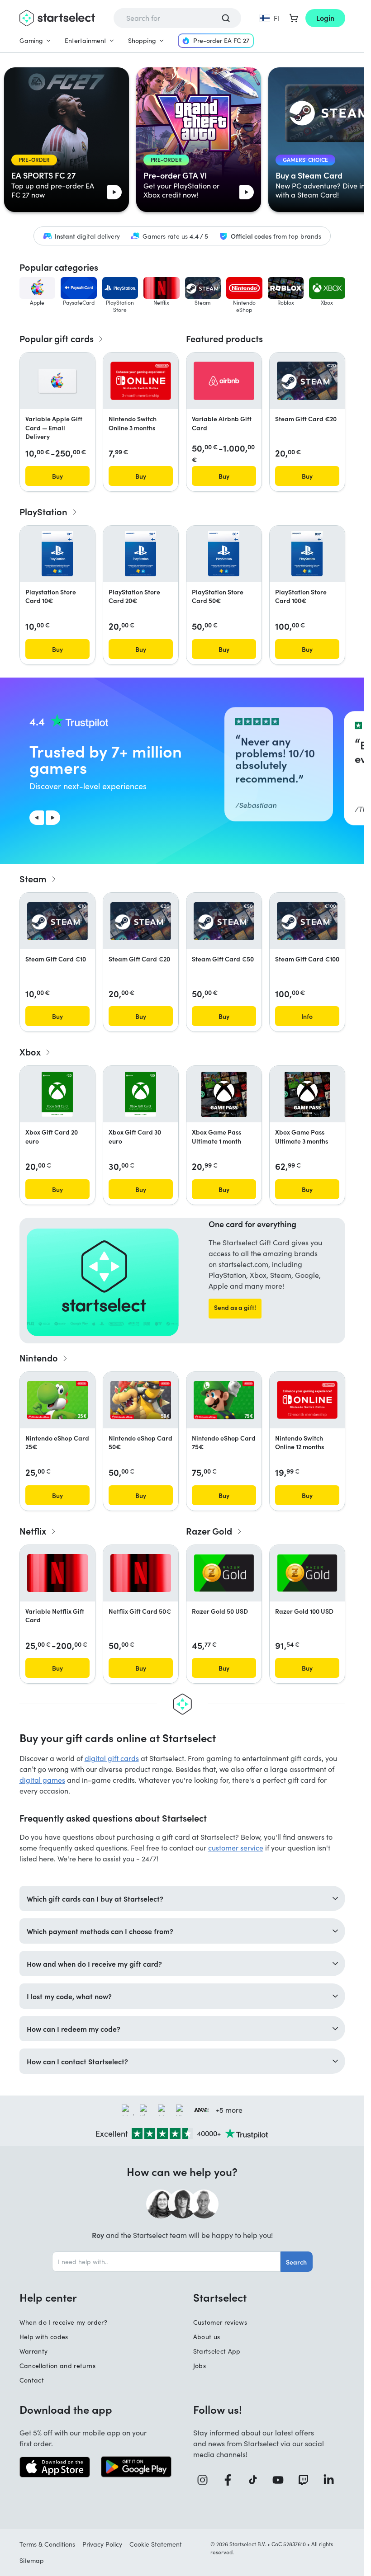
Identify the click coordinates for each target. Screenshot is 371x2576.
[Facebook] (231, 2480)
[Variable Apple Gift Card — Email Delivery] (57, 381)
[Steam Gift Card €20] (307, 381)
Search (296, 2262)
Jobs (200, 2366)
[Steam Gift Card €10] (57, 921)
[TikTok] (256, 2480)
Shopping (142, 40)
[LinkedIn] (332, 2480)
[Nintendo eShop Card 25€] (57, 1400)
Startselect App (217, 2351)
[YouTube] (281, 2480)
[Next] (53, 818)
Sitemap (32, 2560)
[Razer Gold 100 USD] (307, 1573)
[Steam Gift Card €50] (224, 921)
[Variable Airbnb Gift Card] (224, 381)
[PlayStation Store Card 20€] (140, 554)
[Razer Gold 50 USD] (224, 1573)
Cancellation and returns (57, 2366)
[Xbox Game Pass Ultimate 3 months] (307, 1094)
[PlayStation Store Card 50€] (224, 554)
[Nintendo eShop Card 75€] (224, 1400)
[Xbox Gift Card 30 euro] (140, 1094)
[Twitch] (307, 2480)
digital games (42, 1780)
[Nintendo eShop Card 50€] (141, 1400)
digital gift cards (112, 1758)
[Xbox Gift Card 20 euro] (57, 1094)
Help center (48, 2297)
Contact (32, 2380)
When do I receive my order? (63, 2322)
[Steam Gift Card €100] (307, 921)
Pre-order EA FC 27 (221, 40)
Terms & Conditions (47, 2544)
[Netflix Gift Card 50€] (141, 1573)
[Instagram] (206, 2480)
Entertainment (86, 40)
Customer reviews (220, 2322)
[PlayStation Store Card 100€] (307, 554)
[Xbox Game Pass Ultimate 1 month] (224, 1094)
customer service (236, 1848)
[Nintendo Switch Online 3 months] (141, 381)
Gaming (31, 40)
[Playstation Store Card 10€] (57, 554)
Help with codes (44, 2337)
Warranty (34, 2351)
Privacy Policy (102, 2544)
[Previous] (37, 818)
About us (207, 2337)
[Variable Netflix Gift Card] (57, 1573)
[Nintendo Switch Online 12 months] (307, 1400)
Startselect (220, 2297)
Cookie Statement (156, 2544)
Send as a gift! (235, 1307)
